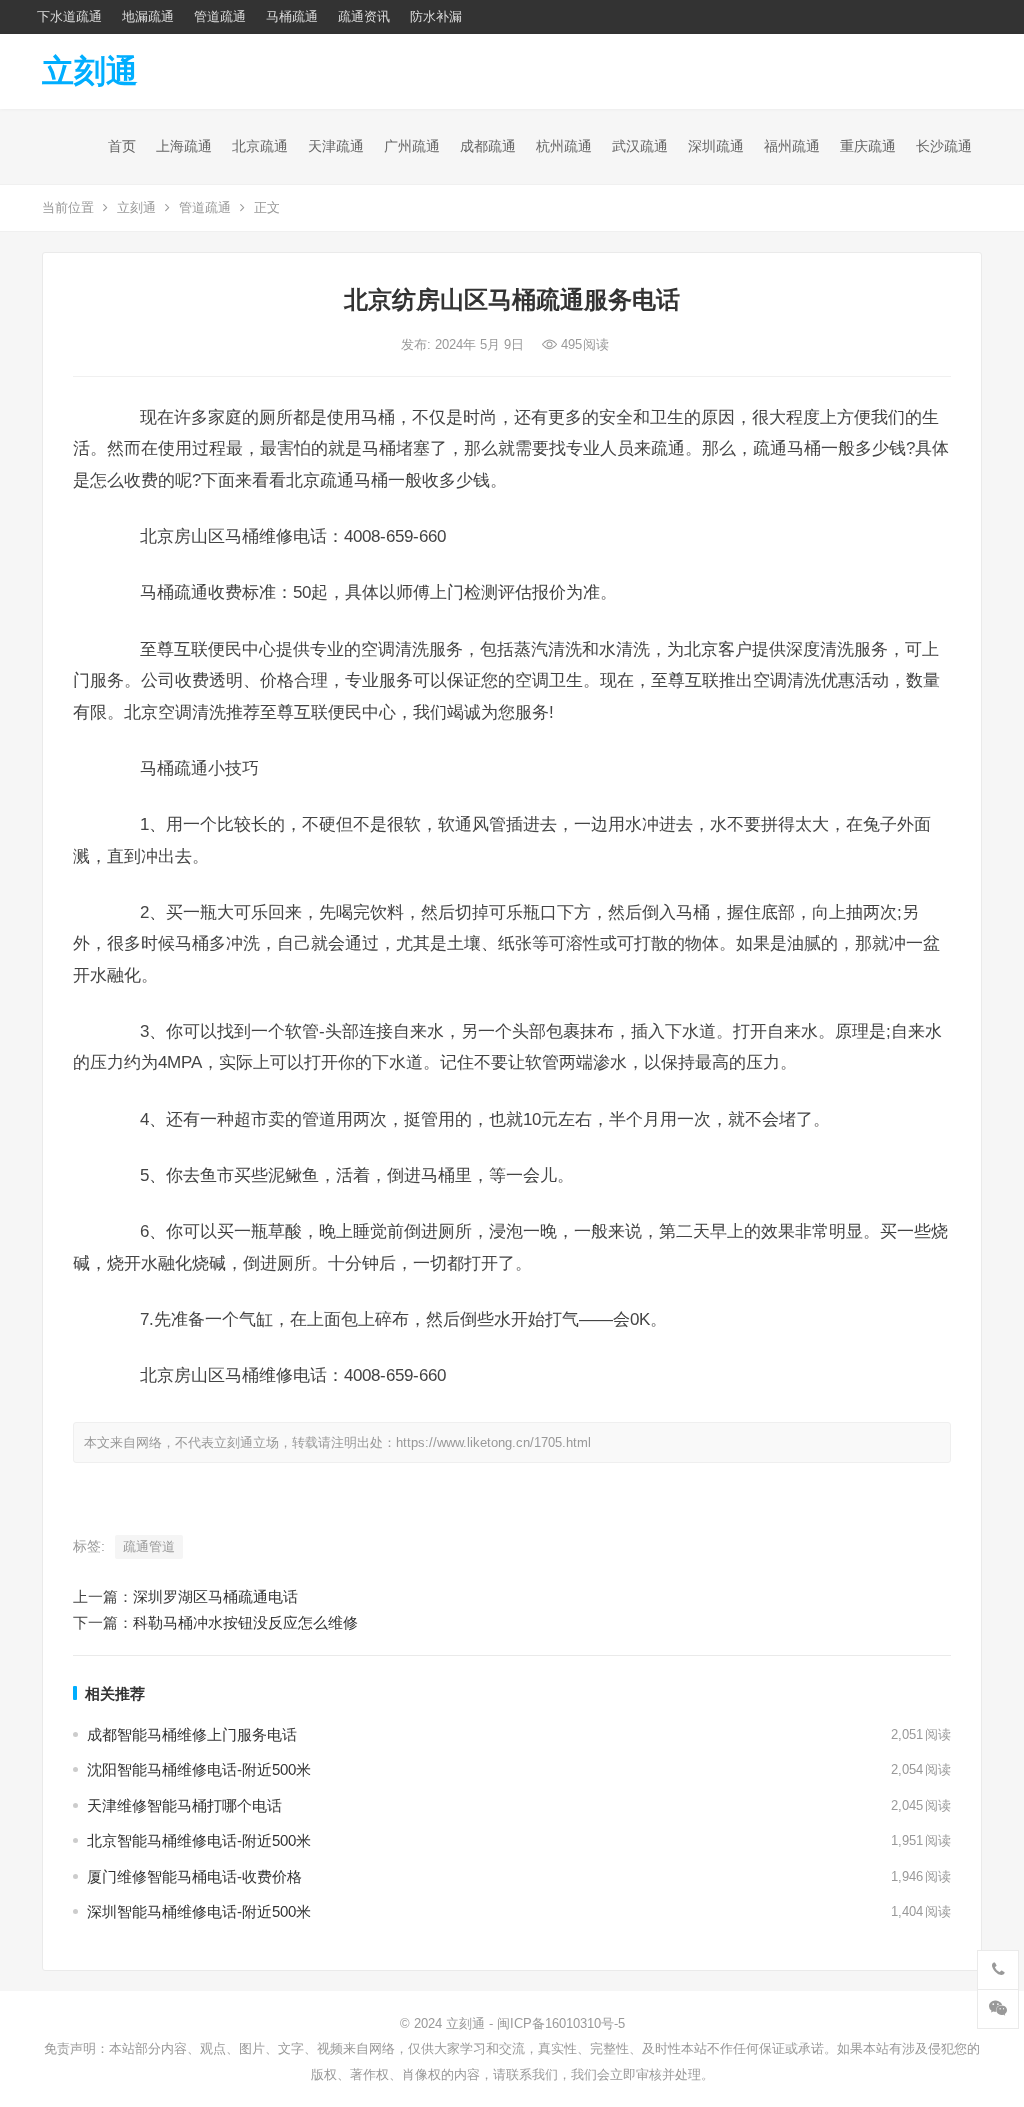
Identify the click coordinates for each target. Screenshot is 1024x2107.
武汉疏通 (640, 146)
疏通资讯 (364, 16)
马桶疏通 (292, 16)
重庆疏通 (868, 146)
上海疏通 (184, 146)
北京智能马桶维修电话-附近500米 (199, 1840)
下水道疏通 (69, 16)
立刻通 (90, 71)
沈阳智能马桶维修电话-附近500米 (199, 1769)
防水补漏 (436, 16)
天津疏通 (336, 146)
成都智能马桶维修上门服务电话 (192, 1734)
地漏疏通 (148, 16)
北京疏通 (260, 146)
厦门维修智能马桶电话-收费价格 (194, 1876)
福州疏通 (792, 146)
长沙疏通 (944, 146)
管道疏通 (220, 16)
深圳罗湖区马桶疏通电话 (215, 1596)
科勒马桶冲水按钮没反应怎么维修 (245, 1622)
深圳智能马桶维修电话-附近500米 (199, 1911)
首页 (122, 146)
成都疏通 (488, 146)
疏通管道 (149, 1546)
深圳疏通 (716, 146)
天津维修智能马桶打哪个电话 (184, 1805)
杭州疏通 (564, 146)
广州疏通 (412, 146)
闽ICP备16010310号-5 (561, 2023)
